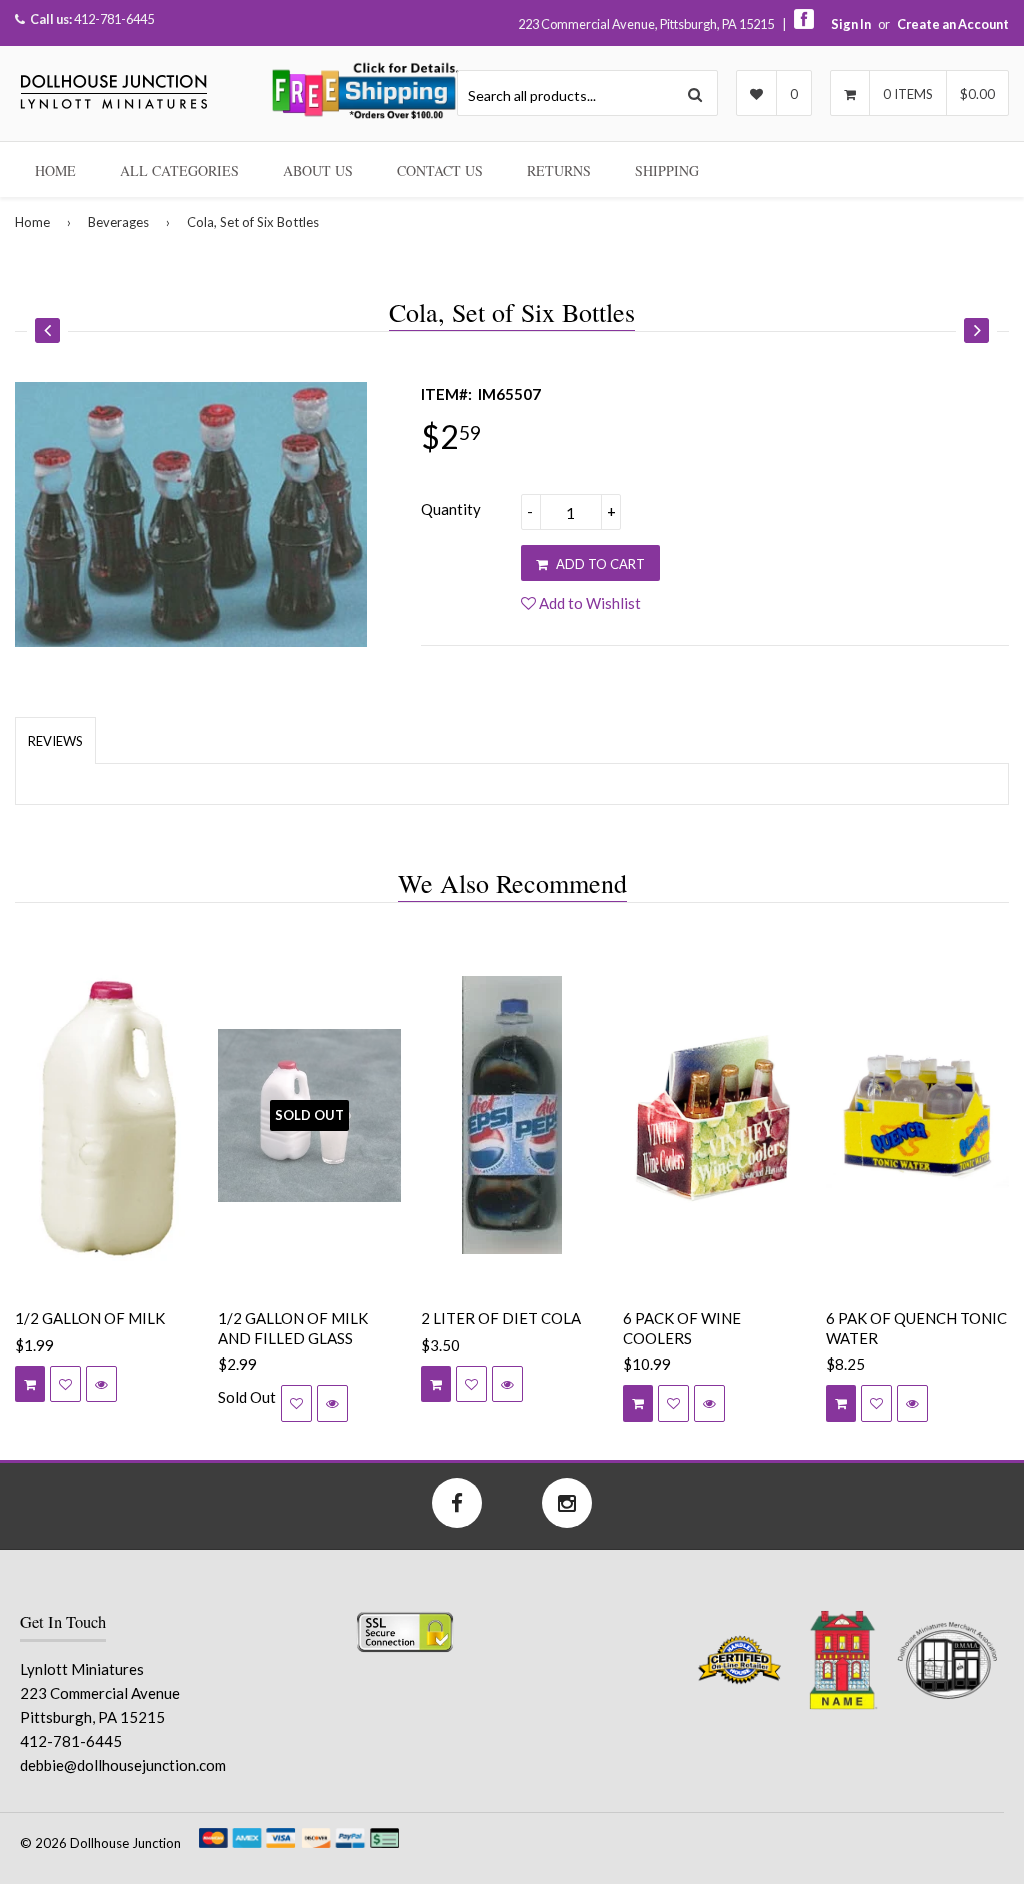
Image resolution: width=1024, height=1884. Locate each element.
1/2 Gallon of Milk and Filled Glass (293, 1328)
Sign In (851, 24)
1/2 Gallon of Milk (90, 1318)
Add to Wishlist (588, 603)
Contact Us (440, 170)
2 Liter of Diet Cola (501, 1318)
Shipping (667, 170)
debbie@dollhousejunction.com (123, 1765)
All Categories (179, 170)
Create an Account (953, 24)
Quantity (451, 509)
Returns (559, 170)
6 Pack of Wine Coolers (682, 1328)
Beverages (118, 222)
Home (55, 170)
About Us (318, 170)
